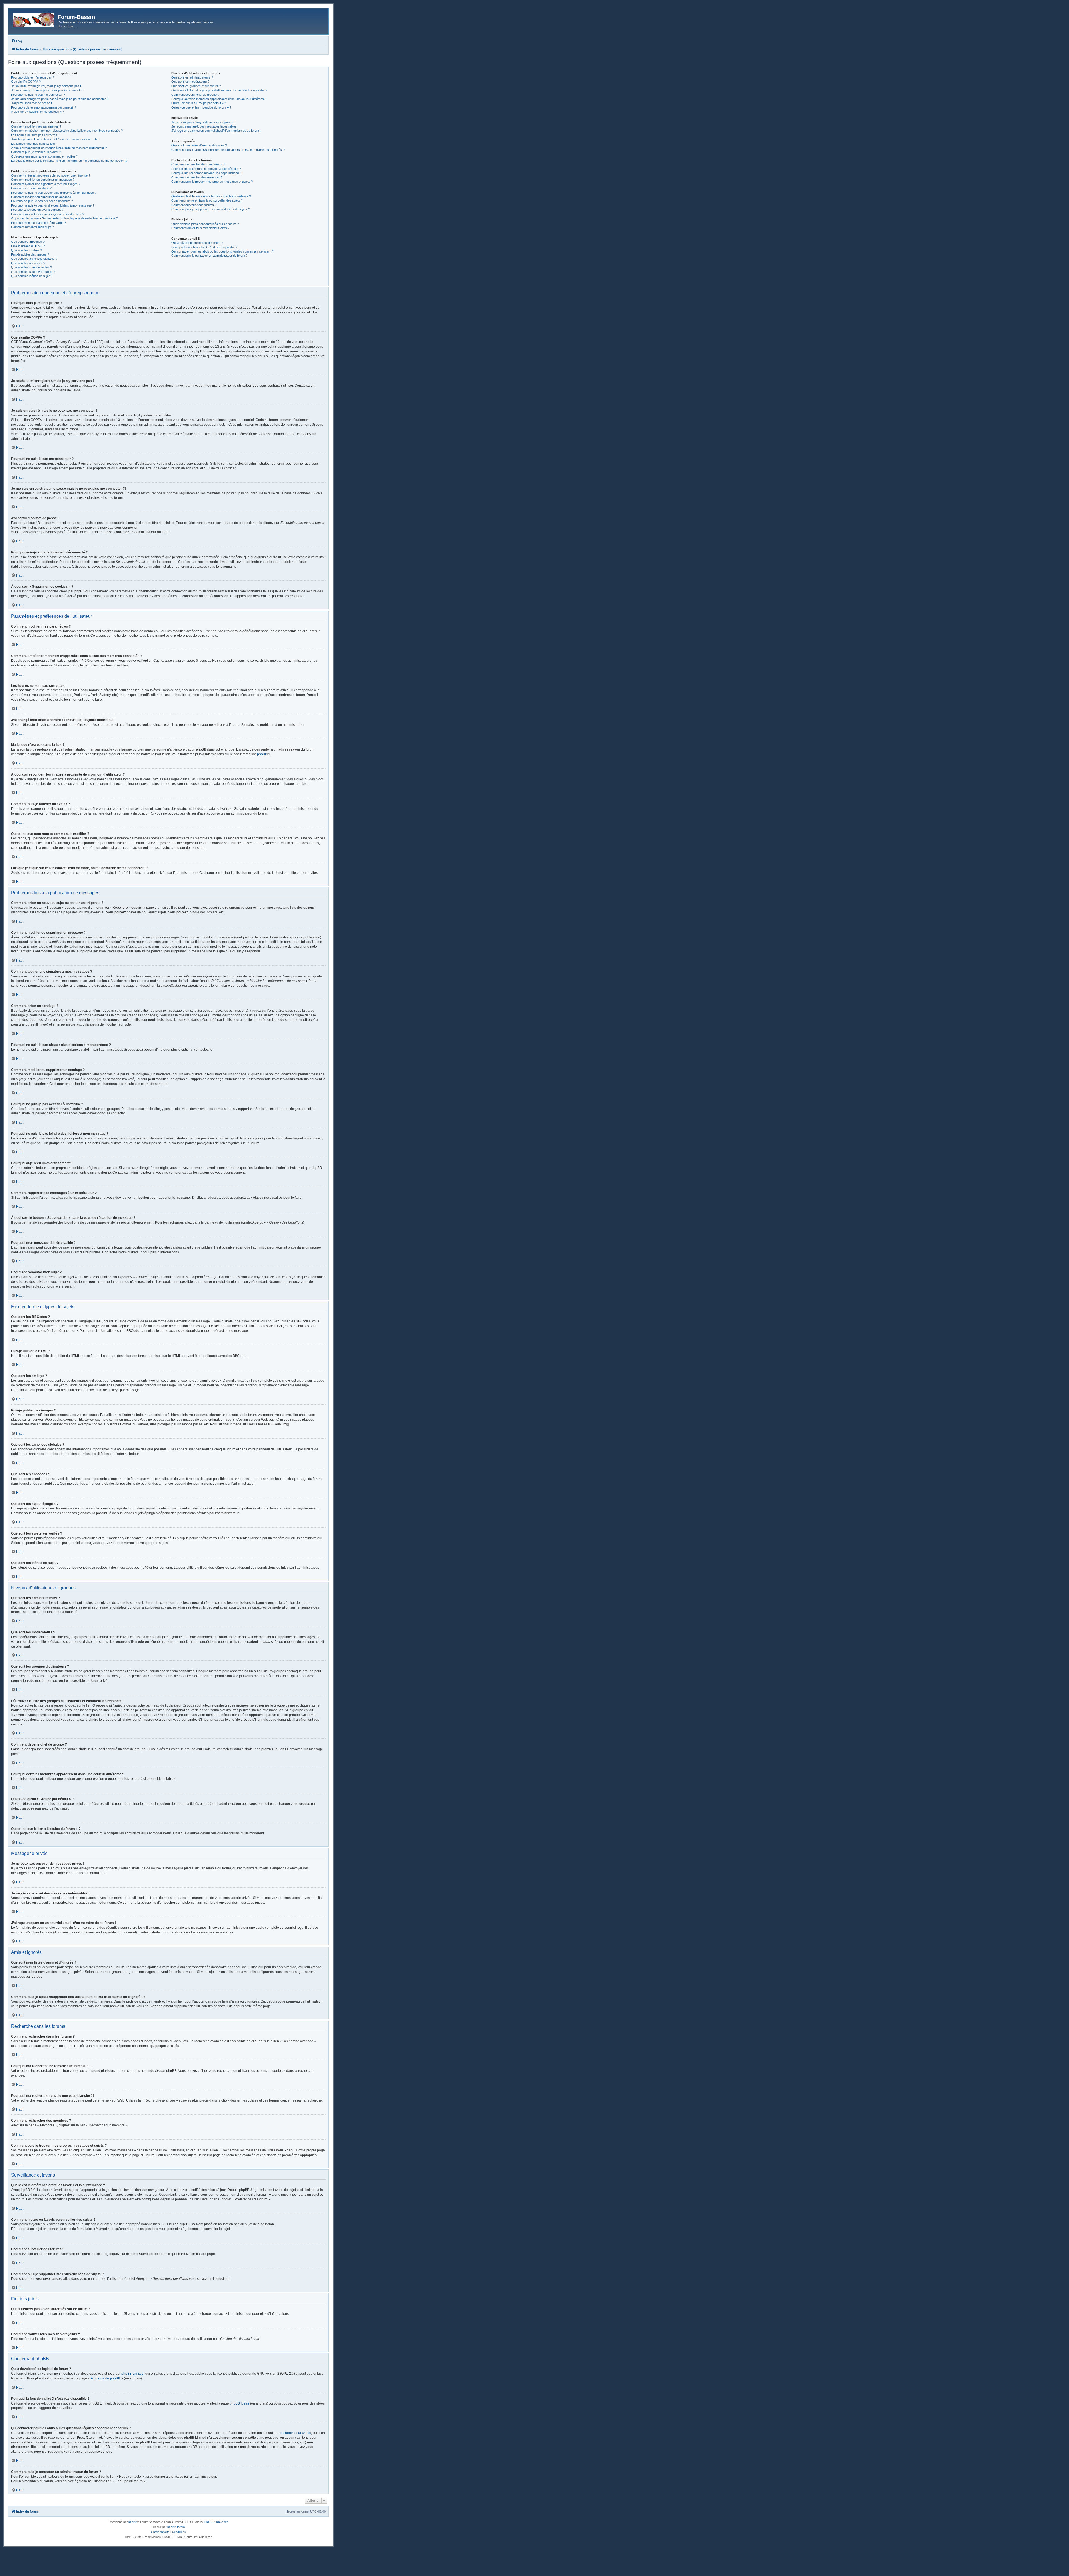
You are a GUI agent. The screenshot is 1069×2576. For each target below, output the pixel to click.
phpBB (262, 754)
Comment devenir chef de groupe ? (195, 95)
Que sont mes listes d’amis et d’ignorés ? (199, 145)
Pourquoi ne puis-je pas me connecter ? (38, 95)
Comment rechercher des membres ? (197, 177)
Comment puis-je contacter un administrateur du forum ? (209, 256)
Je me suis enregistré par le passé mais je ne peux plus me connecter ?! (60, 99)
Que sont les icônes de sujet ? (32, 276)
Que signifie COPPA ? (26, 82)
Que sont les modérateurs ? (190, 82)
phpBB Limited (133, 2374)
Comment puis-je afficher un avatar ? (36, 152)
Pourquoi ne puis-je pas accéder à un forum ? (42, 201)
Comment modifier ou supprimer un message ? (43, 180)
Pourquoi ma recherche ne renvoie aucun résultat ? (206, 169)
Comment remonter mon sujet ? (32, 227)
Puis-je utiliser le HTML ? (28, 246)
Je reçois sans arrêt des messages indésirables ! (205, 126)
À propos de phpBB (106, 2378)
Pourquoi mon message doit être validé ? (39, 223)
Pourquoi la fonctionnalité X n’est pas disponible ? (204, 247)
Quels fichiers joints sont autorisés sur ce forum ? (205, 224)
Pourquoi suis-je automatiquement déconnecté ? (44, 107)
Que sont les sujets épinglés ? (31, 267)
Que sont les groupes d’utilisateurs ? (196, 86)
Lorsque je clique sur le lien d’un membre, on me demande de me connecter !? (69, 161)
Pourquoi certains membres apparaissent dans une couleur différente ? (219, 99)
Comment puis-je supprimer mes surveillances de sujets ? (211, 209)
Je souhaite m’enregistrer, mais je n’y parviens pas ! (46, 86)
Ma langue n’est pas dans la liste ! (34, 144)
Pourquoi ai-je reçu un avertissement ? (37, 210)
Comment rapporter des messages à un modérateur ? (48, 214)
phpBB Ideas (239, 2403)
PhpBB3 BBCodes (216, 2522)
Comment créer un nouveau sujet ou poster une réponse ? (51, 175)
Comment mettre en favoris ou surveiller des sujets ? (207, 200)
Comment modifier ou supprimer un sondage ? (42, 197)
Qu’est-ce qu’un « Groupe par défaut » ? (199, 103)
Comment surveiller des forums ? (194, 205)
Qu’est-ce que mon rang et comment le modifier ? (44, 156)
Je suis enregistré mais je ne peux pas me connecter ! (48, 90)
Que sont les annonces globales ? (34, 259)
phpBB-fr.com (176, 2527)
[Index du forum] (34, 19)
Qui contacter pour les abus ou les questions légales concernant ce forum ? (223, 251)
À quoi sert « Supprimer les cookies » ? (38, 112)
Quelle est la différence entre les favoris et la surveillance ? (211, 196)
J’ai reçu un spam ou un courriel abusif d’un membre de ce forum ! (216, 131)
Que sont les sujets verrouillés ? (33, 272)
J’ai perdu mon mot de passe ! (31, 103)
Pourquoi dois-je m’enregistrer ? (33, 77)
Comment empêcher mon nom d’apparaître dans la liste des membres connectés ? (67, 131)
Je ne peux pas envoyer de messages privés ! (203, 122)
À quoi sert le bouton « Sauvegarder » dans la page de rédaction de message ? (64, 218)
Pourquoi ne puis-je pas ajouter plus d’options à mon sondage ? (54, 193)
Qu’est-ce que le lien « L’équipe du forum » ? (201, 107)
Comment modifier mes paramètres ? (36, 126)
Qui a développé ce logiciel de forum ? (197, 243)
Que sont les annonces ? (28, 263)
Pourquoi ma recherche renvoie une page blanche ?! (207, 173)
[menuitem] (17, 41)
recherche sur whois (296, 2433)
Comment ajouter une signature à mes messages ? (46, 184)
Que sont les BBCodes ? (28, 242)
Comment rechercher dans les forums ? (198, 164)
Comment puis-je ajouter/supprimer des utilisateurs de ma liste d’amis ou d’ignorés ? (228, 150)
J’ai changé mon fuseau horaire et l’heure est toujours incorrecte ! (55, 139)
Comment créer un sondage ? (31, 188)
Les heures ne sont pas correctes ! (35, 135)
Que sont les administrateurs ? (192, 77)
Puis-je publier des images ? (30, 254)
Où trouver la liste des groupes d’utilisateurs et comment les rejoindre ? (219, 90)
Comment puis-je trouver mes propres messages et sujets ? (212, 182)
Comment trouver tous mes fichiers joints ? (200, 228)
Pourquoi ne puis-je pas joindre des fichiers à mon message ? (53, 205)
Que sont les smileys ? (27, 250)
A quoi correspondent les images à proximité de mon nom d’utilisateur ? (59, 148)
